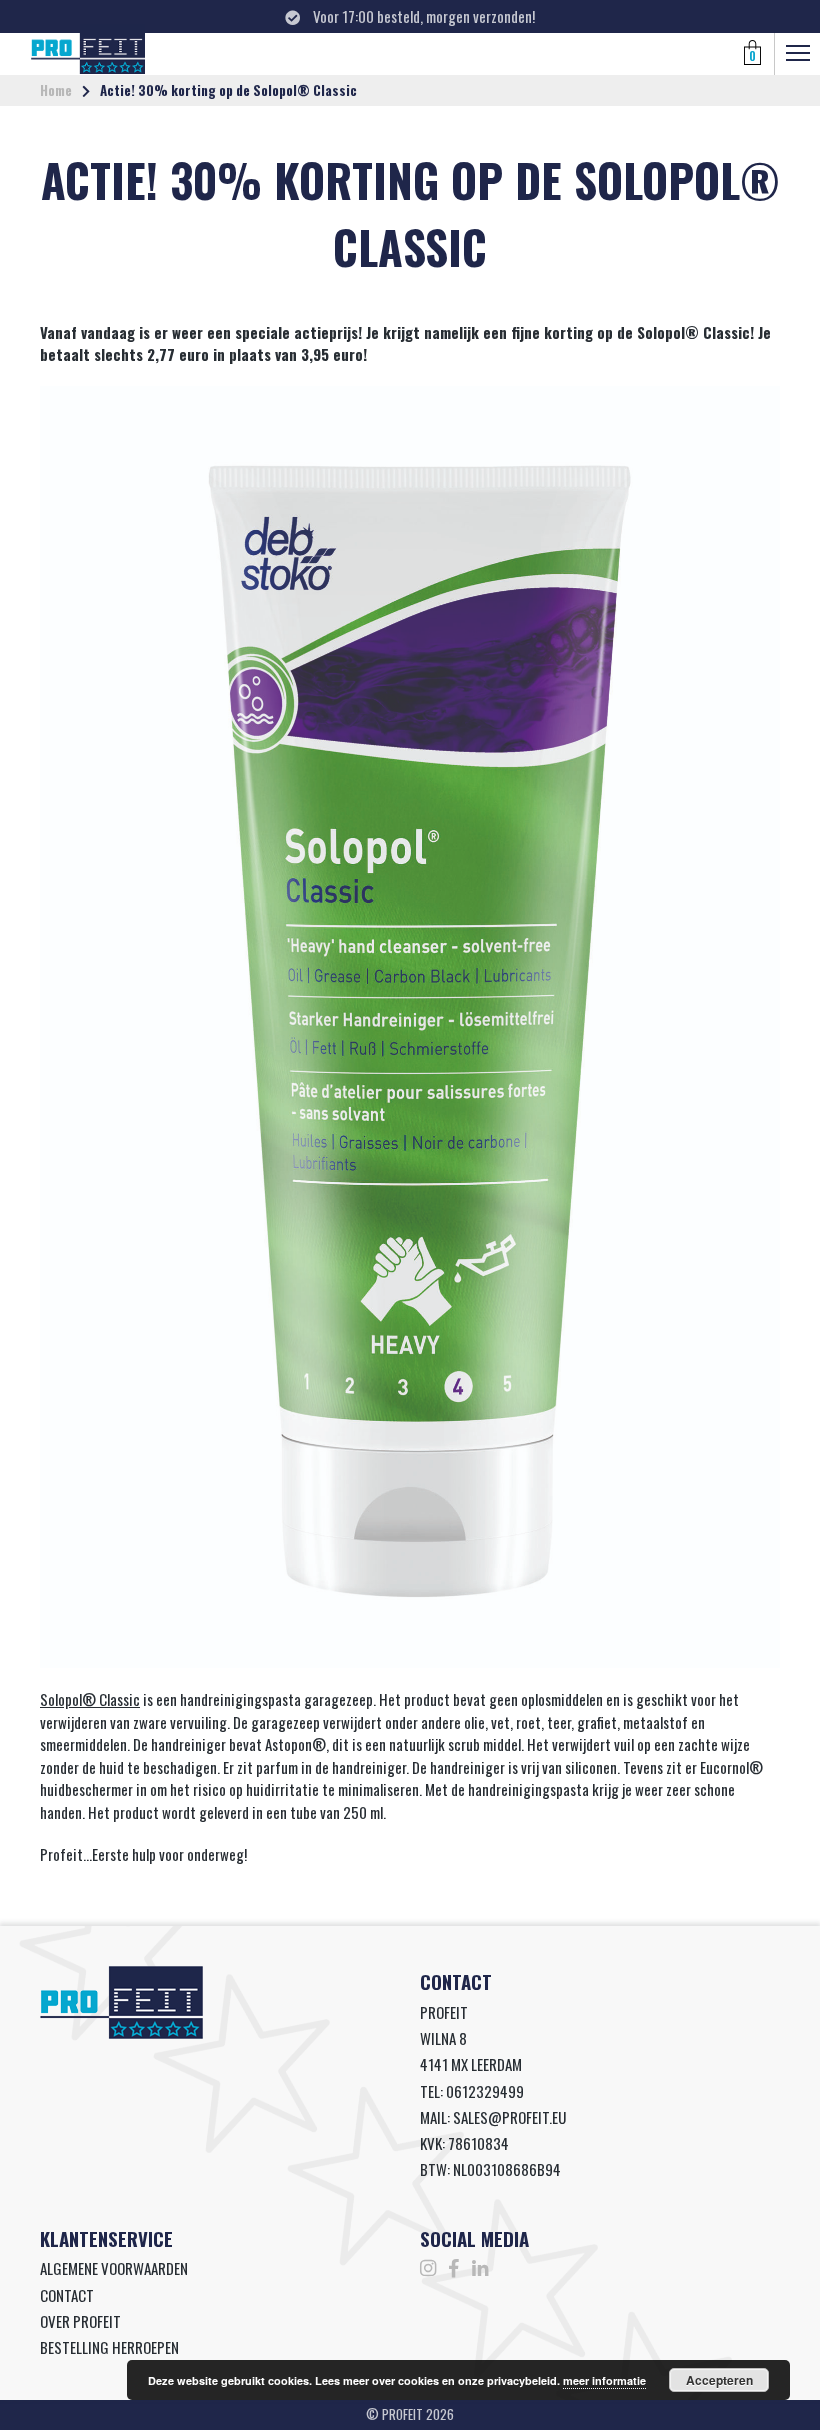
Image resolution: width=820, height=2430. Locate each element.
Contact (67, 2295)
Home (56, 90)
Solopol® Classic (90, 1699)
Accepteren (719, 2380)
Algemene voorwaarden (114, 2268)
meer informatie (604, 2380)
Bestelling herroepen (109, 2347)
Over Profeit (80, 2321)
